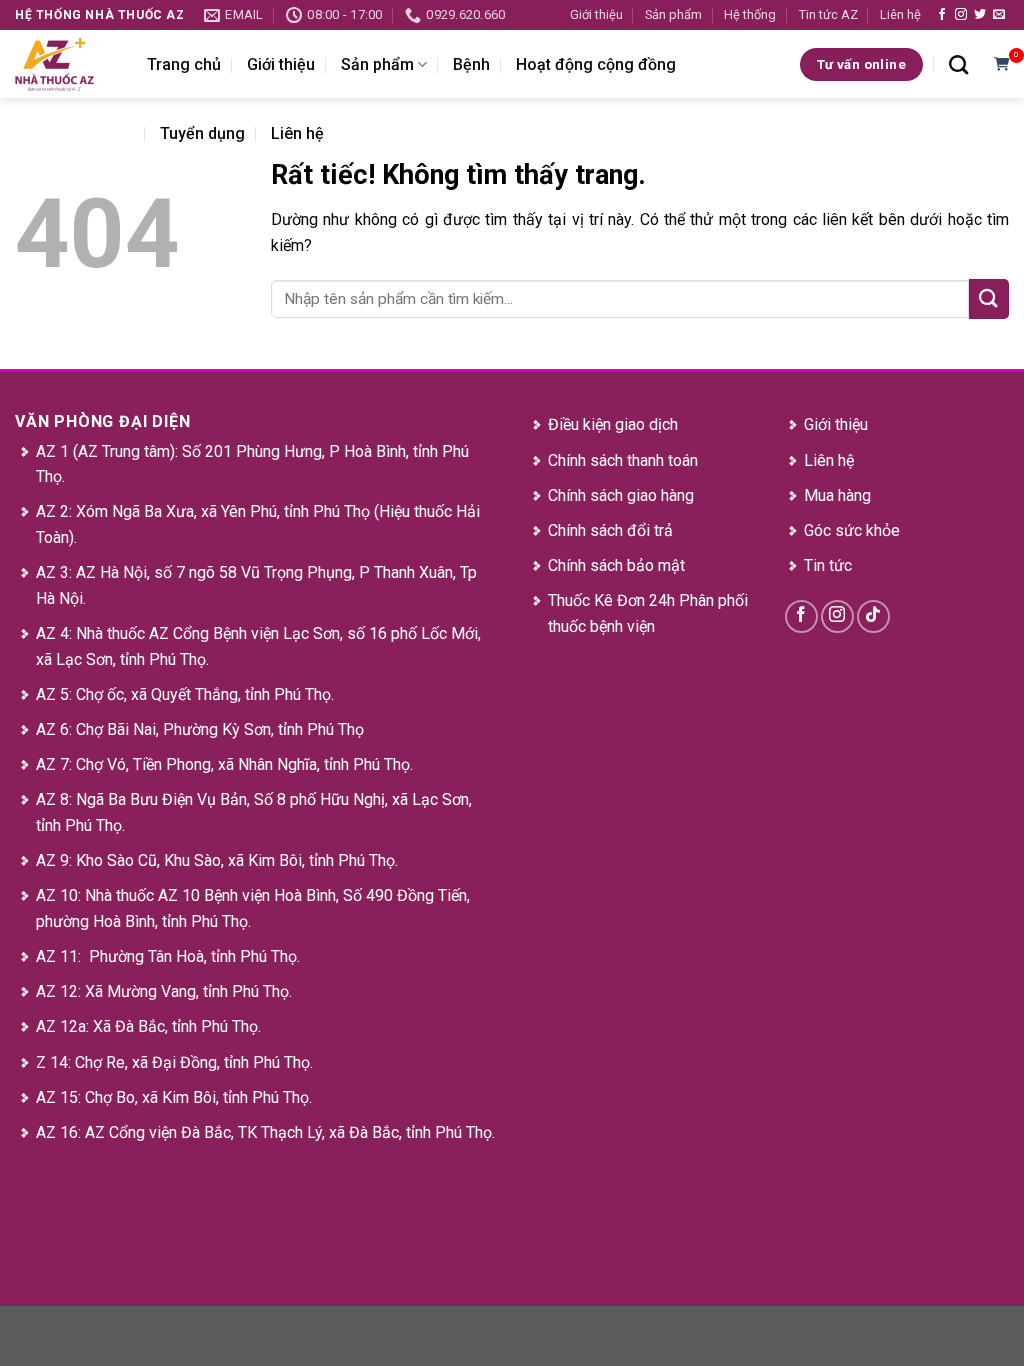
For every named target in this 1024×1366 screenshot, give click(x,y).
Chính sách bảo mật (616, 565)
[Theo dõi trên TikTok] (873, 616)
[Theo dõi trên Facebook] (942, 15)
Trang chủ (184, 64)
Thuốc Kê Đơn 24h (611, 600)
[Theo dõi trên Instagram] (961, 15)
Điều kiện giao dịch (613, 424)
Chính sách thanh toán (623, 460)
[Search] (958, 64)
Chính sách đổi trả (610, 530)
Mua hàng (837, 495)
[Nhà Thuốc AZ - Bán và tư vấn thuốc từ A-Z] (66, 64)
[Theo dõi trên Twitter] (980, 15)
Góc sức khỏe (852, 530)
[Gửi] (989, 298)
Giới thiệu (596, 14)
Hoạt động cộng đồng (596, 64)
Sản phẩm (673, 14)
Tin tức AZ (828, 14)
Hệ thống (750, 14)
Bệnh (471, 64)
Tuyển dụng (202, 133)
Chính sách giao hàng (621, 495)
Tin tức (828, 565)
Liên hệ (900, 14)
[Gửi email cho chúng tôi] (999, 15)
